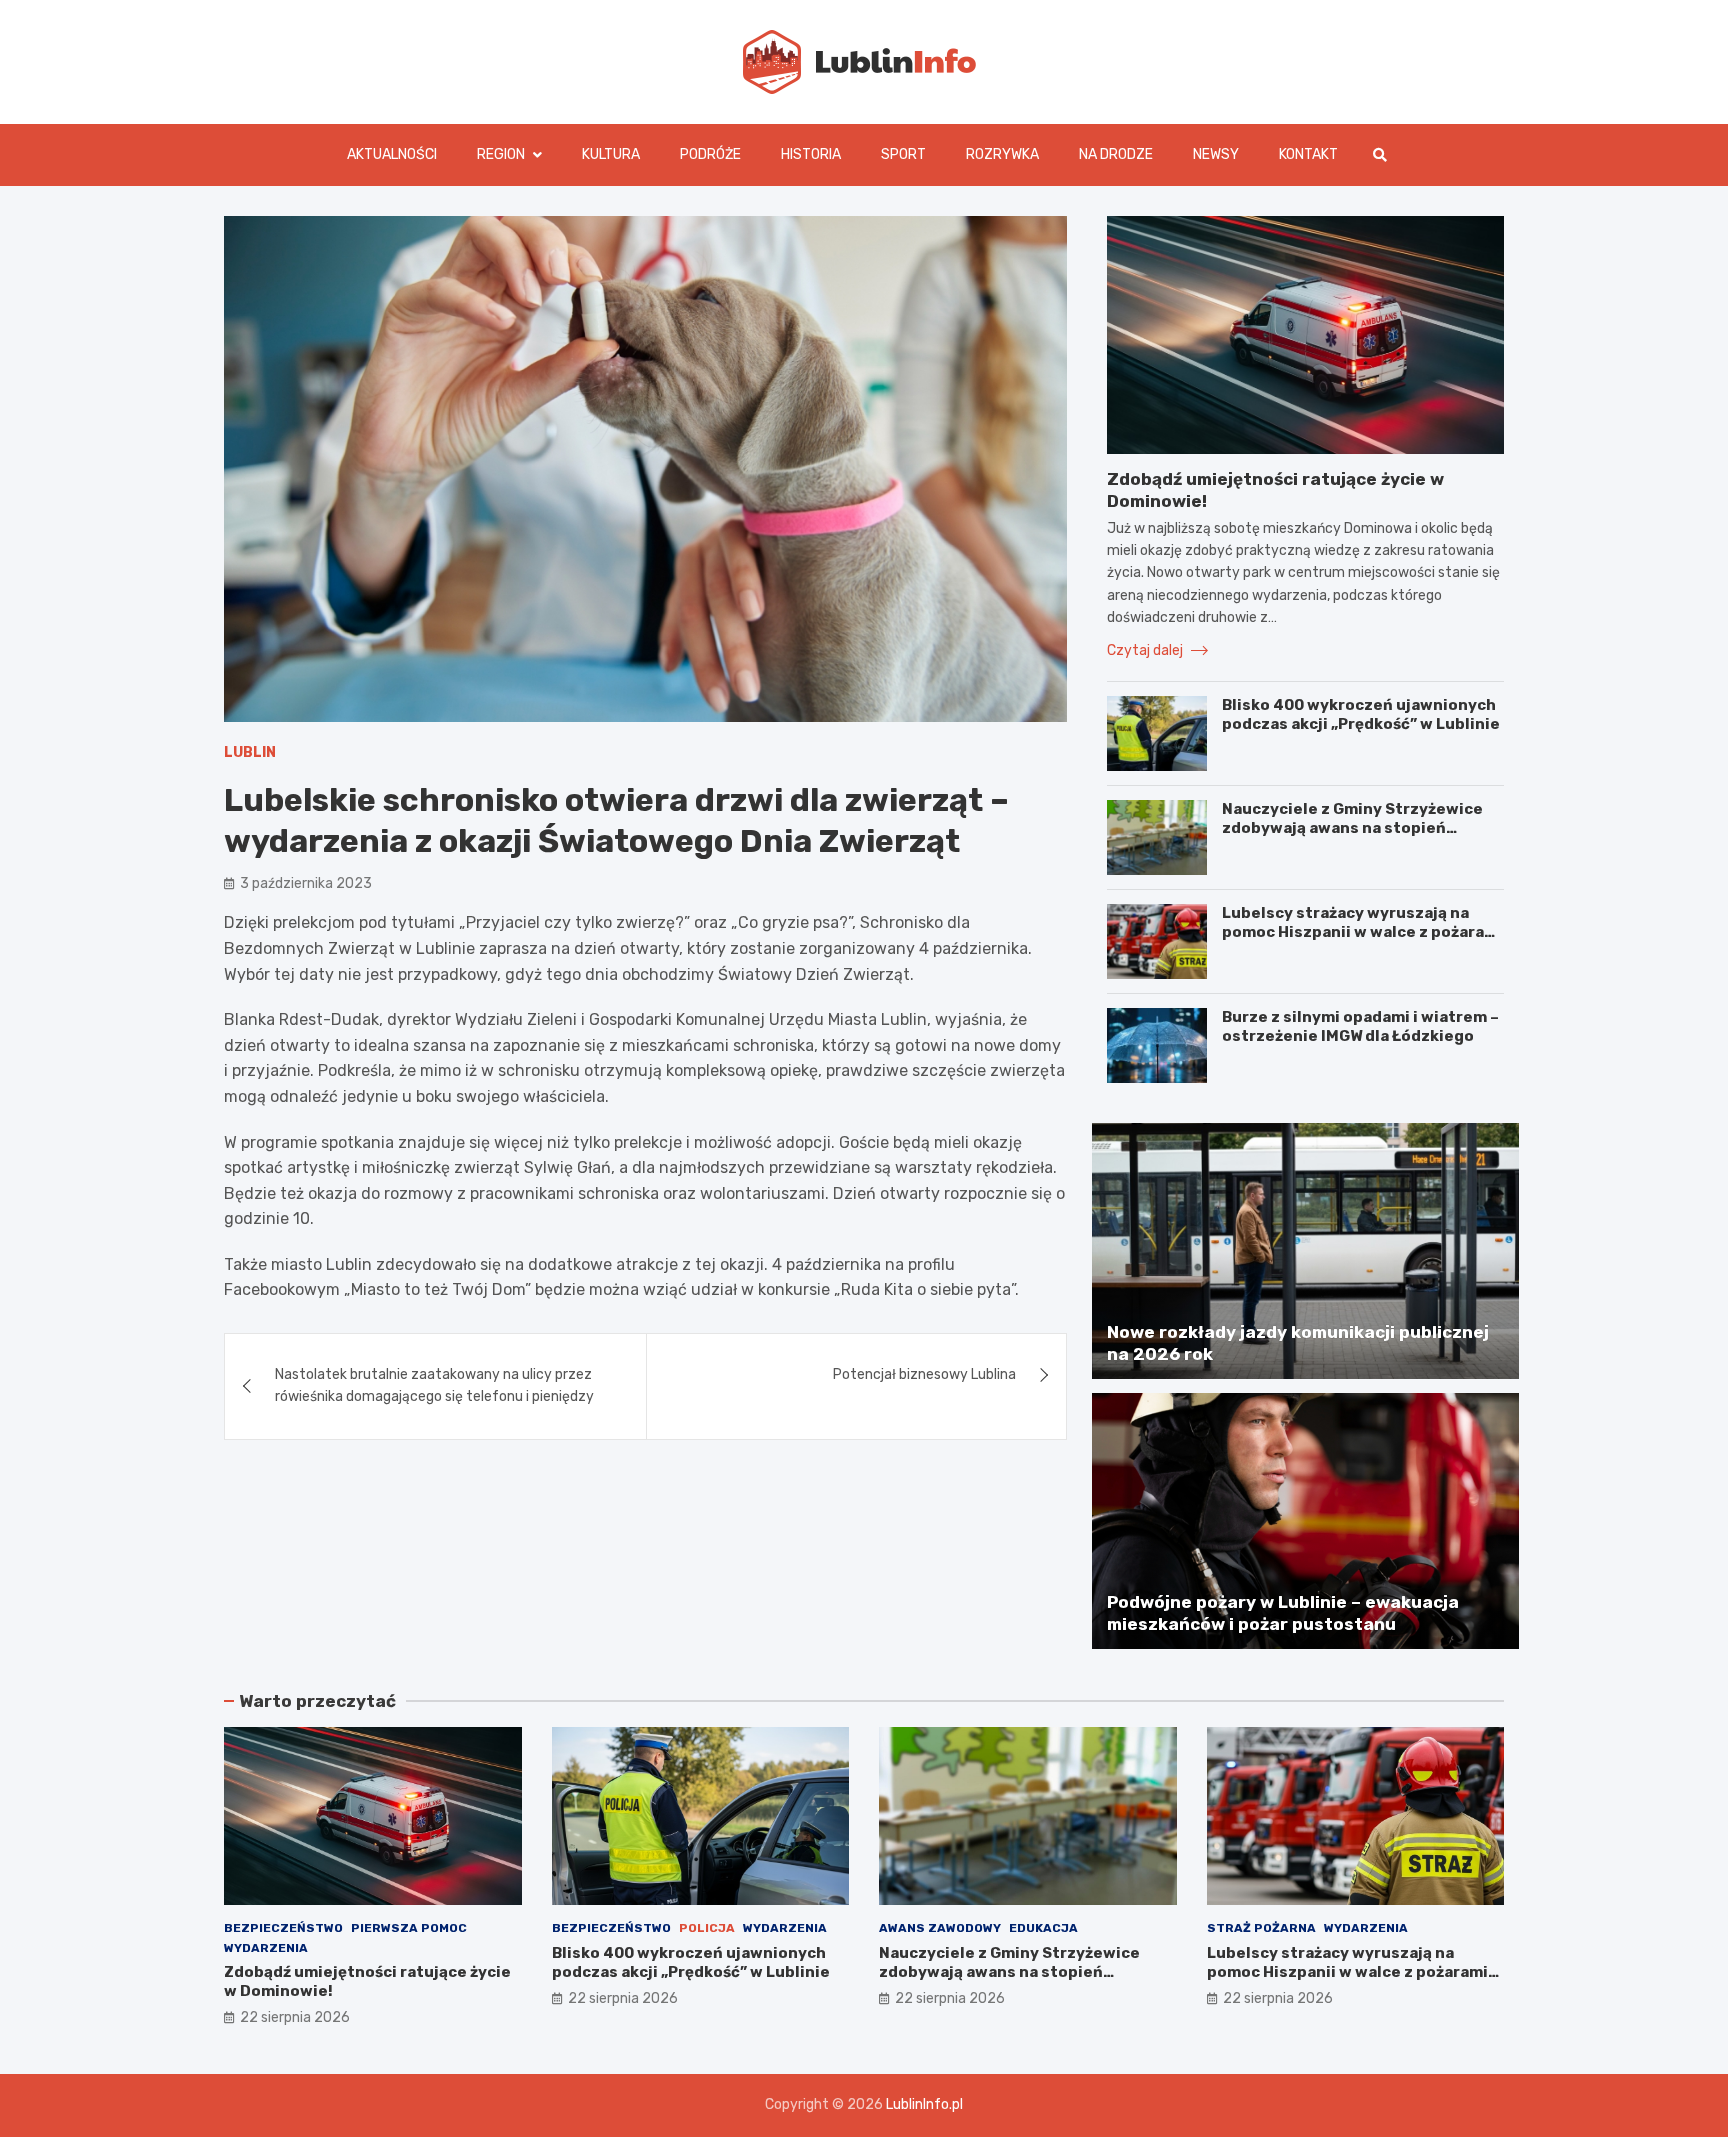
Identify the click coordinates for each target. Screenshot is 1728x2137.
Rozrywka (1002, 154)
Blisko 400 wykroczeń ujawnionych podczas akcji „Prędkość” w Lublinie (1361, 715)
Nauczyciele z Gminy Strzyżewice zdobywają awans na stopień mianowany (1352, 828)
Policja (707, 1928)
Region (501, 154)
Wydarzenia (266, 1948)
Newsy (1216, 154)
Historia (811, 154)
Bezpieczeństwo (283, 1928)
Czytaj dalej (1146, 650)
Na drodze (1116, 154)
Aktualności (392, 154)
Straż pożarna (1261, 1928)
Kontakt (1308, 154)
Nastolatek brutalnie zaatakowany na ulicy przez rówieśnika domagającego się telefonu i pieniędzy (434, 1385)
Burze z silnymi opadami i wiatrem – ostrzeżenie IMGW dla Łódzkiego (1360, 1027)
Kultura (611, 154)
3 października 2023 (306, 883)
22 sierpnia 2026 (295, 2017)
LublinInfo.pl (924, 2104)
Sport (903, 154)
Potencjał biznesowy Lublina (924, 1374)
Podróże (710, 154)
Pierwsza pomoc (409, 1928)
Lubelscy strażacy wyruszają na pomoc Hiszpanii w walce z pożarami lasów (1362, 932)
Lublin (250, 752)
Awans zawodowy (940, 1928)
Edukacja (1043, 1928)
